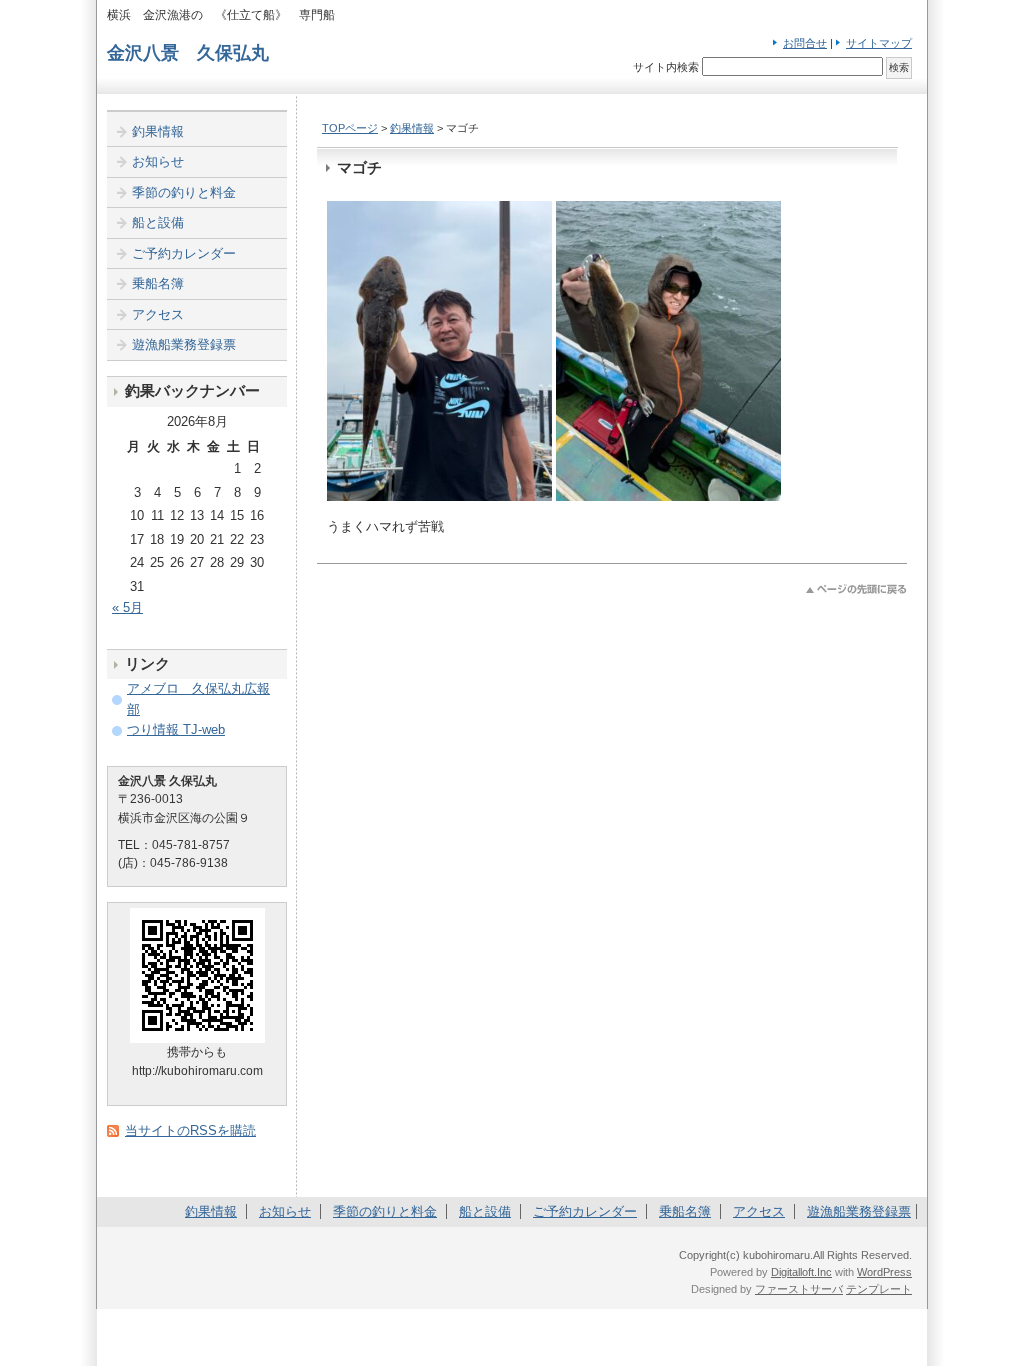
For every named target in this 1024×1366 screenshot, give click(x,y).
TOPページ (350, 128)
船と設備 (158, 222)
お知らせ (158, 161)
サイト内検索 (666, 67)
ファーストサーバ (799, 1289)
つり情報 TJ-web (176, 729)
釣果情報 (412, 128)
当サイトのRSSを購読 (190, 1130)
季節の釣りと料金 (184, 192)
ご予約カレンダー (184, 253)
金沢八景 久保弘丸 (188, 53)
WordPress (884, 1272)
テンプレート (879, 1289)
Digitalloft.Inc (801, 1272)
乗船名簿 (158, 283)
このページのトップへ (856, 589)
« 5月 (127, 607)
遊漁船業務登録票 (184, 344)
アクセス (158, 314)
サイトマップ (879, 43)
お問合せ (805, 43)
